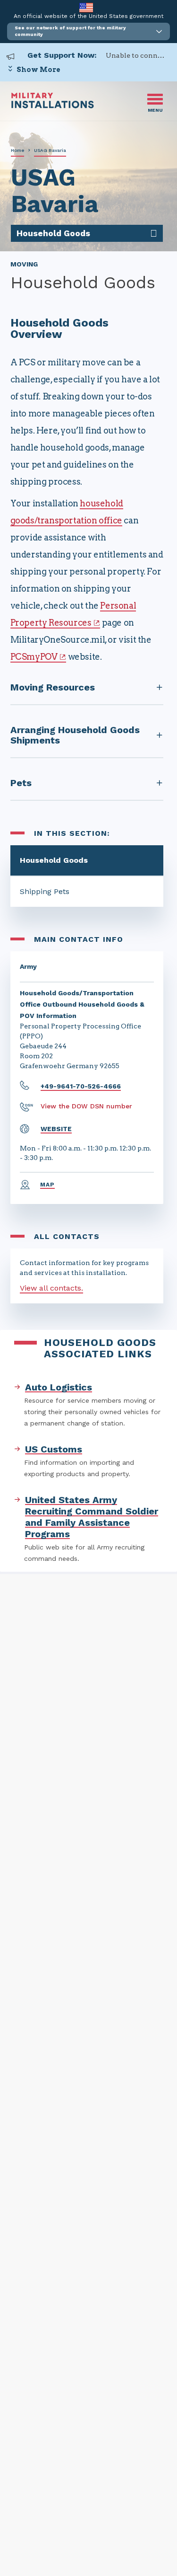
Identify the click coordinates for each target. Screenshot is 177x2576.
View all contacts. (51, 1288)
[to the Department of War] (86, 7)
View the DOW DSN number (86, 1106)
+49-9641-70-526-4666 (81, 1086)
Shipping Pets (45, 891)
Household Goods (54, 860)
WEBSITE (56, 1129)
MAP (48, 1185)
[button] (88, 31)
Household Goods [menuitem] (53, 233)
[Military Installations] (53, 106)
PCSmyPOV (34, 657)
